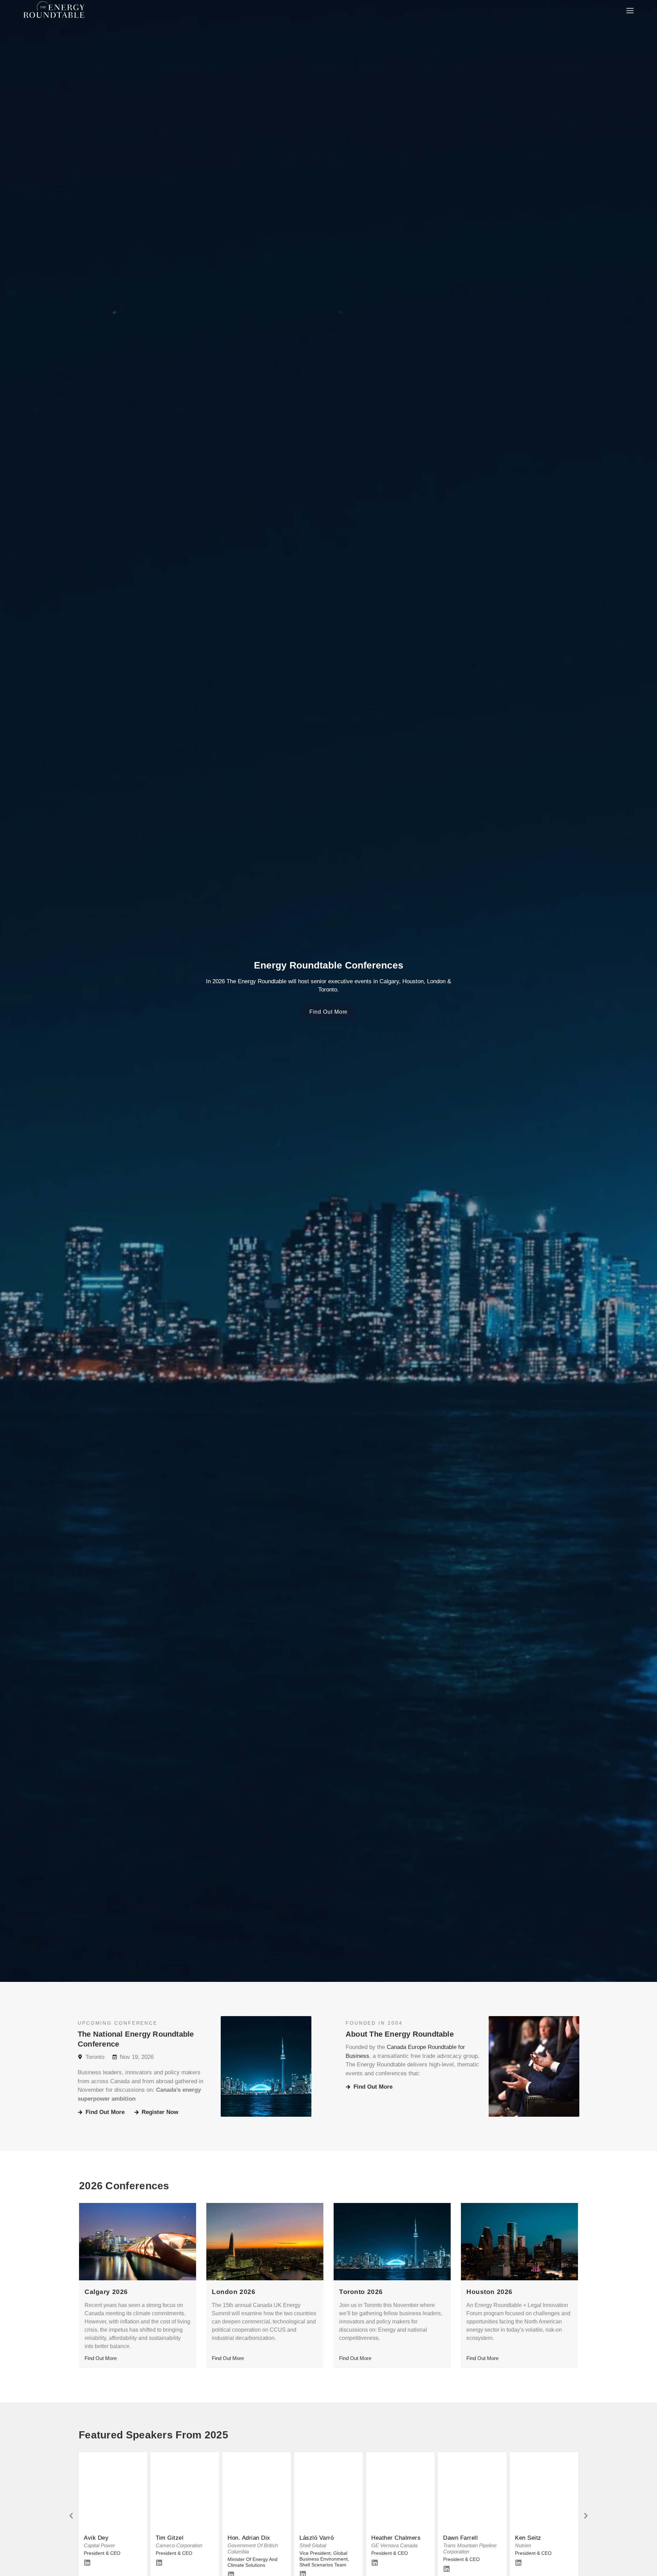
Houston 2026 (489, 2292)
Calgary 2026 (106, 2292)
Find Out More (101, 2358)
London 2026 (234, 2292)
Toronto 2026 (361, 2292)
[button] (71, 2516)
